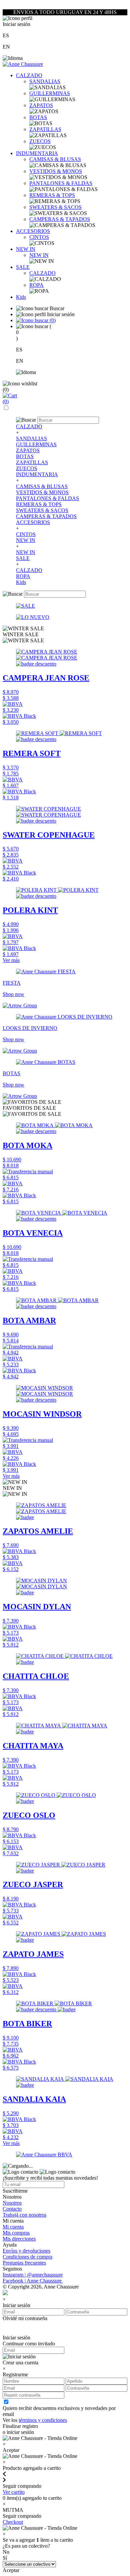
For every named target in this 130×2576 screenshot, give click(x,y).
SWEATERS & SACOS (55, 207)
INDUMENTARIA (37, 153)
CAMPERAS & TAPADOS (60, 219)
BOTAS (38, 117)
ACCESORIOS (33, 231)
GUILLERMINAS (50, 93)
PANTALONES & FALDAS (61, 183)
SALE (23, 267)
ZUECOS (40, 141)
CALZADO (29, 75)
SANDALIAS (45, 81)
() (52, 320)
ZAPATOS (41, 105)
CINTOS (39, 237)
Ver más (11, 960)
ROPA (36, 285)
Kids (21, 297)
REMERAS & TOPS (52, 195)
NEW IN (26, 249)
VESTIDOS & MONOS (56, 171)
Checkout (13, 2522)
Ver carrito (14, 2492)
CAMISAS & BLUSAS (55, 159)
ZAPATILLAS (45, 129)
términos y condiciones (43, 2420)
